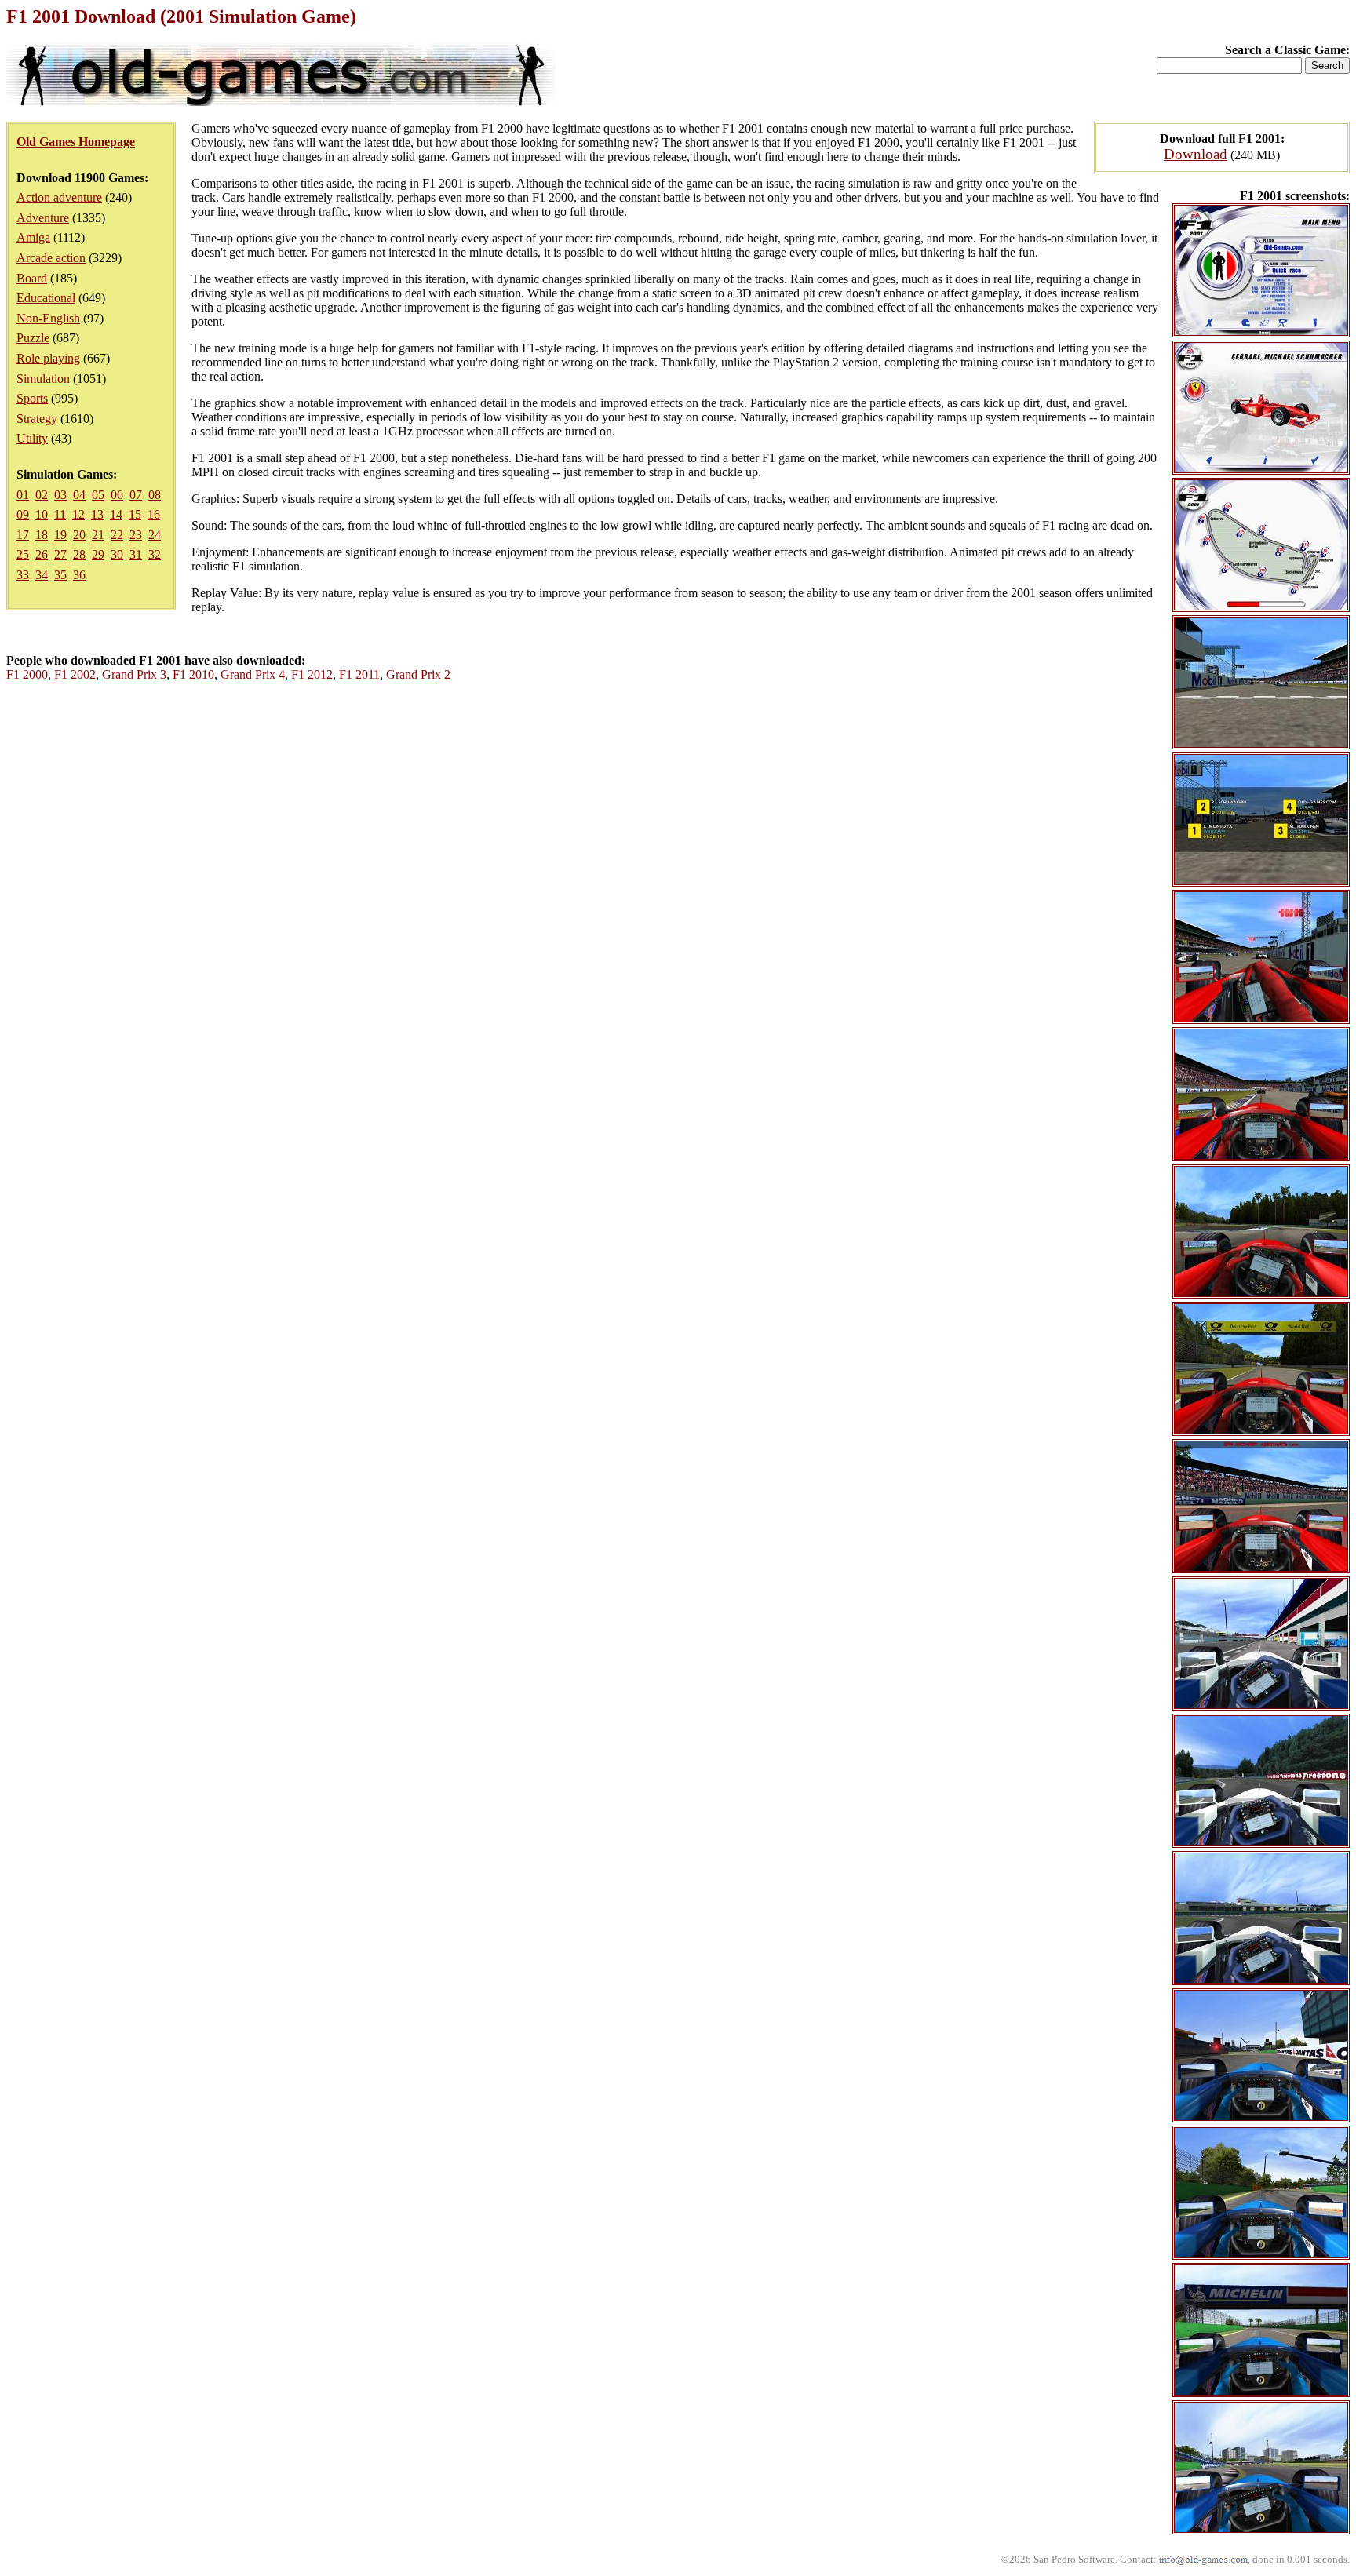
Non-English (48, 318)
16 (154, 514)
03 (60, 495)
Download (1196, 154)
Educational (46, 298)
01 (23, 495)
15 (135, 514)
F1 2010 (193, 674)
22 (117, 535)
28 (79, 554)
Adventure (43, 218)
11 (60, 514)
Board (32, 278)
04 (79, 495)
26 (42, 554)
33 (23, 575)
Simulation (43, 379)
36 (79, 575)
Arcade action (51, 258)
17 (23, 535)
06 (117, 495)
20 (79, 535)
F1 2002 (75, 674)
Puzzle (33, 338)
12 (78, 514)
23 (136, 535)
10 (42, 514)
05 (98, 495)
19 (60, 535)
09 (23, 514)
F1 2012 (312, 674)
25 (23, 554)
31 (136, 554)
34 (42, 575)
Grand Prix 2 (418, 674)
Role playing (48, 358)
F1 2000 (27, 674)
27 (60, 554)
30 (117, 554)
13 (97, 514)
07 (136, 495)
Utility (32, 438)
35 (60, 575)
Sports (32, 398)
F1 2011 (359, 674)
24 (155, 535)
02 (42, 495)
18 (42, 535)
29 (98, 554)
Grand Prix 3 (134, 674)
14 (116, 514)
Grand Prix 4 (253, 674)
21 (98, 535)
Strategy (37, 419)
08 (155, 495)
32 (155, 554)
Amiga (33, 237)
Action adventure (59, 197)
